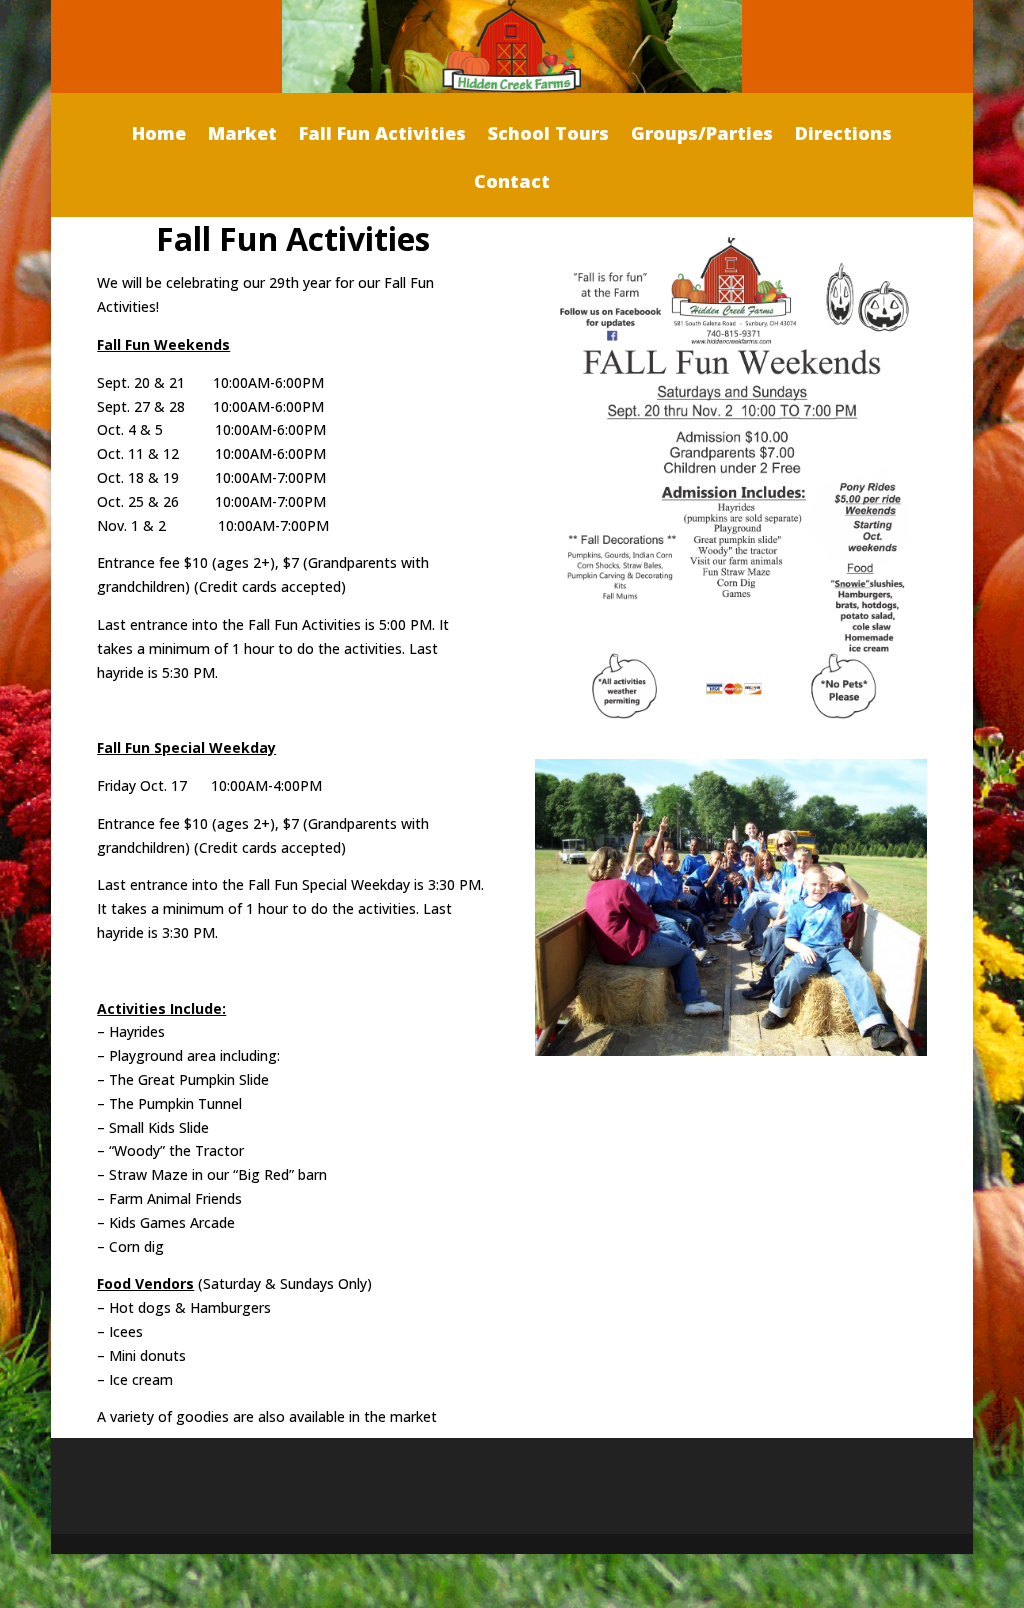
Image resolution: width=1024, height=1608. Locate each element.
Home (159, 135)
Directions (843, 135)
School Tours (548, 135)
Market (242, 135)
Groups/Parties (702, 135)
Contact (512, 183)
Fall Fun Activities (382, 135)
